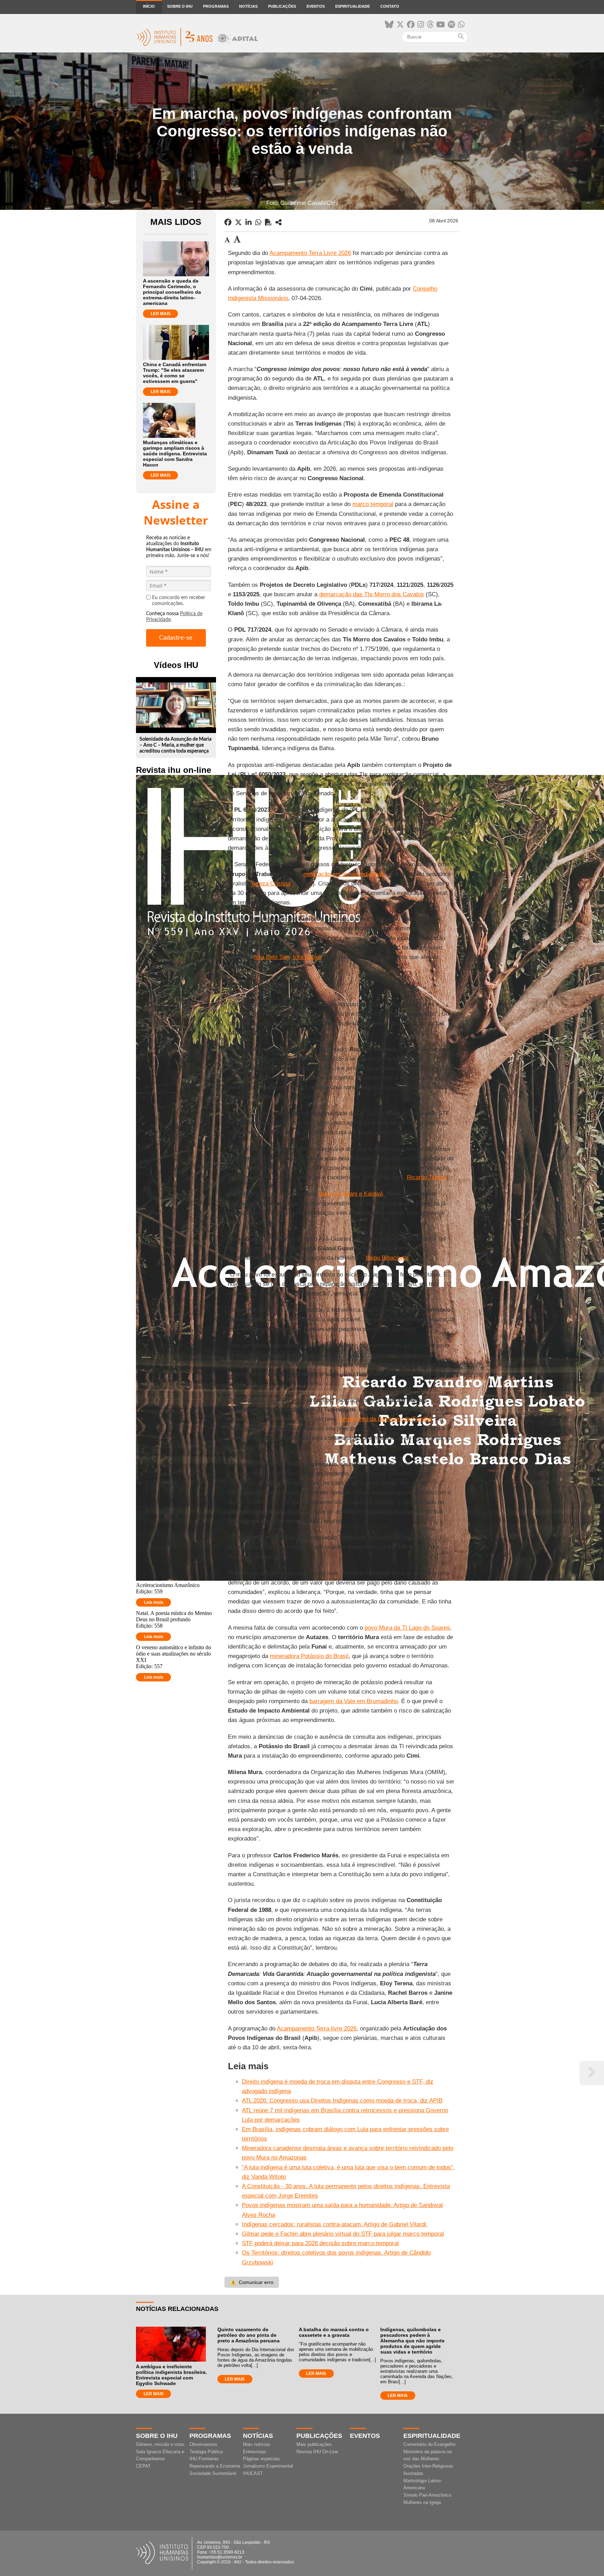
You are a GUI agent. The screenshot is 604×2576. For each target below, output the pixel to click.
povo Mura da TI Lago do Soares (407, 1628)
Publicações (282, 6)
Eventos (316, 6)
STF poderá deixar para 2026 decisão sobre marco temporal (320, 2243)
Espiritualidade (353, 6)
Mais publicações (314, 2444)
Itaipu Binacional (387, 1258)
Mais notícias (257, 2444)
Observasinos (203, 2444)
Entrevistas (254, 2452)
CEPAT (143, 2466)
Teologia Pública (206, 2452)
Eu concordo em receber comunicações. (179, 601)
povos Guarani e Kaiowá (351, 1194)
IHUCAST (253, 2473)
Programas (216, 6)
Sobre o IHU (180, 6)
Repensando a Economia (215, 2466)
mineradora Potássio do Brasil (309, 1656)
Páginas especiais (261, 2459)
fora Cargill (307, 957)
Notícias (248, 6)
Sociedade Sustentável (213, 2473)
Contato (390, 6)
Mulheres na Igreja (422, 2502)
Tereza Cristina (271, 884)
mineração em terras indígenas (344, 874)
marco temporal (373, 504)
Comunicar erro (252, 2282)
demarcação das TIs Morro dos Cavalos (372, 594)
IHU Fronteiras (204, 2459)
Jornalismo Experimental (268, 2466)
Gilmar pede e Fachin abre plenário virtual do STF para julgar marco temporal (343, 2234)
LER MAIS (161, 314)
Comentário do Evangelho (429, 2444)
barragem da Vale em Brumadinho (354, 1701)
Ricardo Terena (427, 1177)
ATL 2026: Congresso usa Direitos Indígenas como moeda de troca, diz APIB (342, 2101)
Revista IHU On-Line (317, 2452)
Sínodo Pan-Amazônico (427, 2495)
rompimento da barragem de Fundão (384, 1419)
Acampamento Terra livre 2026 (317, 2029)
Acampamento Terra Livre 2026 (310, 253)
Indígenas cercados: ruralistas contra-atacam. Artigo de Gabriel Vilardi (335, 2224)
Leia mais (154, 1602)
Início (149, 6)
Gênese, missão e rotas (160, 2444)
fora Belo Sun (272, 957)
